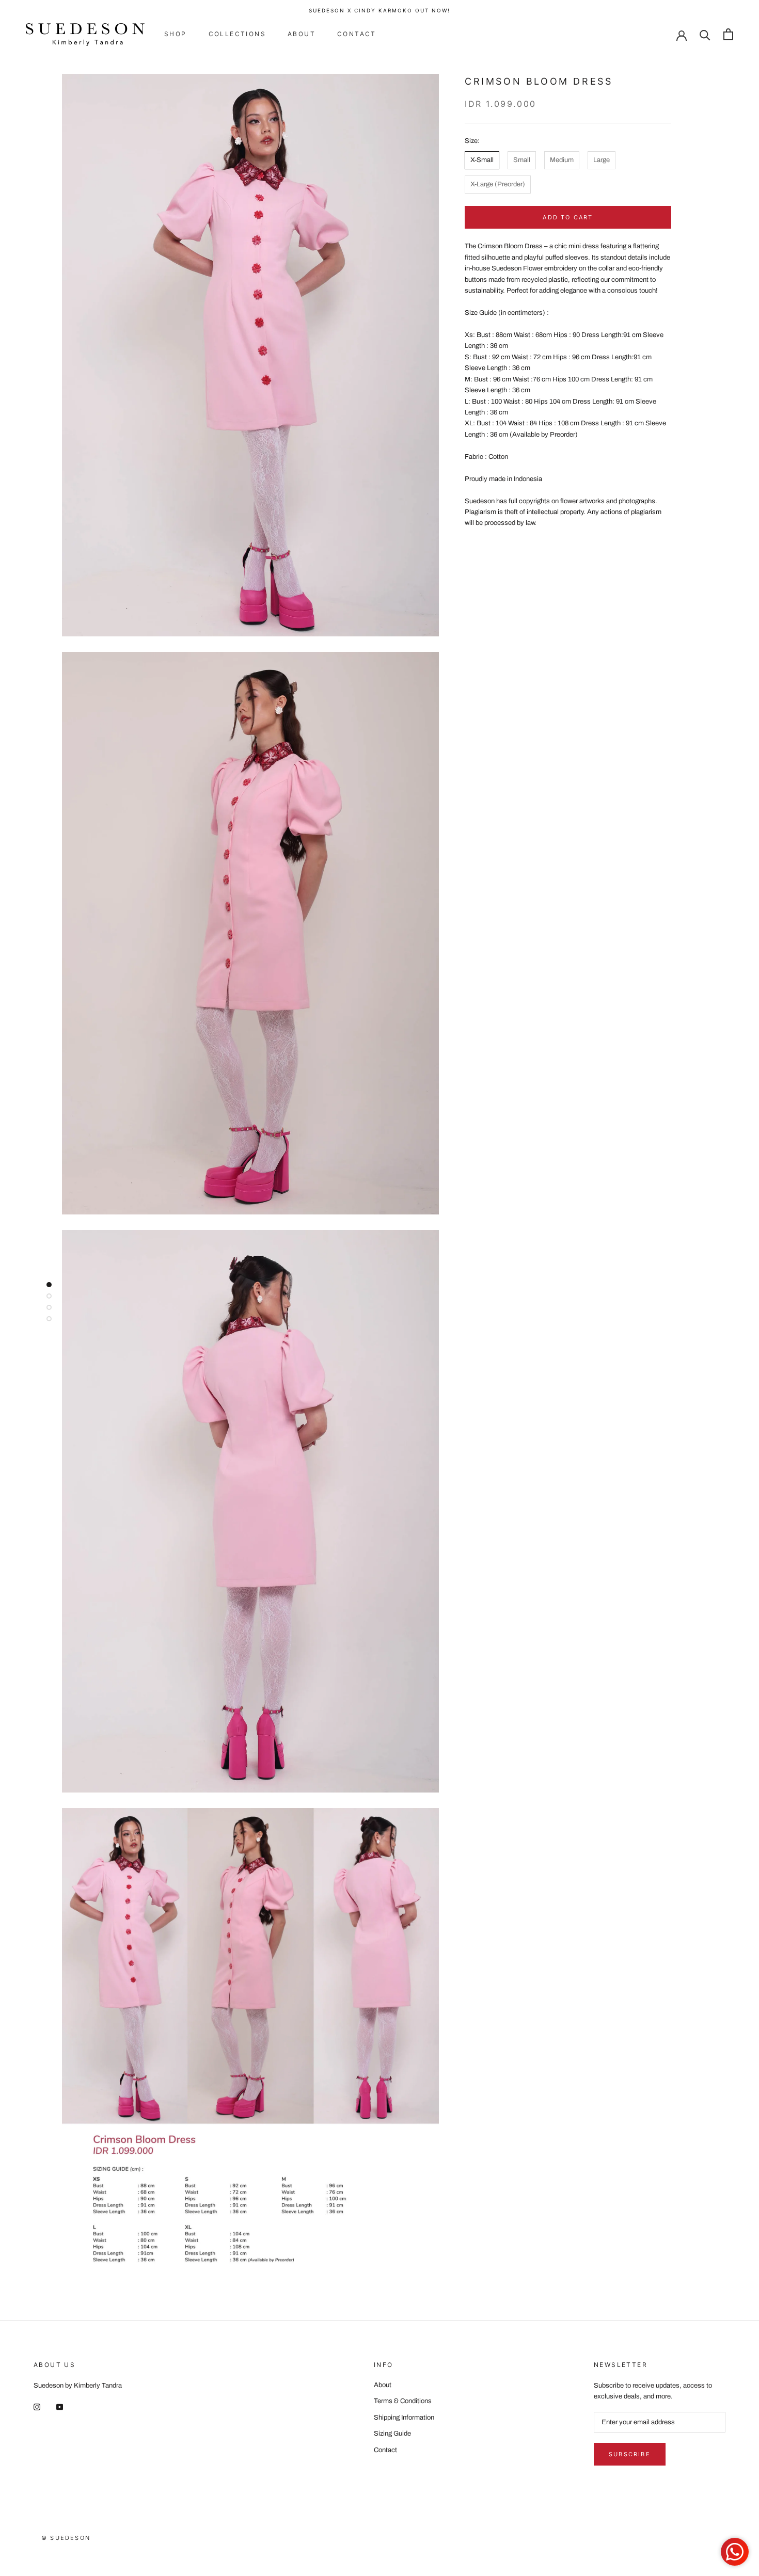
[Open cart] (728, 34)
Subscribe (630, 2454)
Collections (237, 34)
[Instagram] (37, 2407)
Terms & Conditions (403, 2401)
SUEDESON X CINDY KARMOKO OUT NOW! (379, 10)
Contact (357, 34)
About (302, 34)
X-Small (482, 159)
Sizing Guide (392, 2434)
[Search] (705, 34)
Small (522, 159)
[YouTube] (60, 2407)
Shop (176, 34)
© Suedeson (66, 2538)
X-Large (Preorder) (498, 184)
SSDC (77, 2549)
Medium (562, 159)
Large (602, 159)
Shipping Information (404, 2418)
